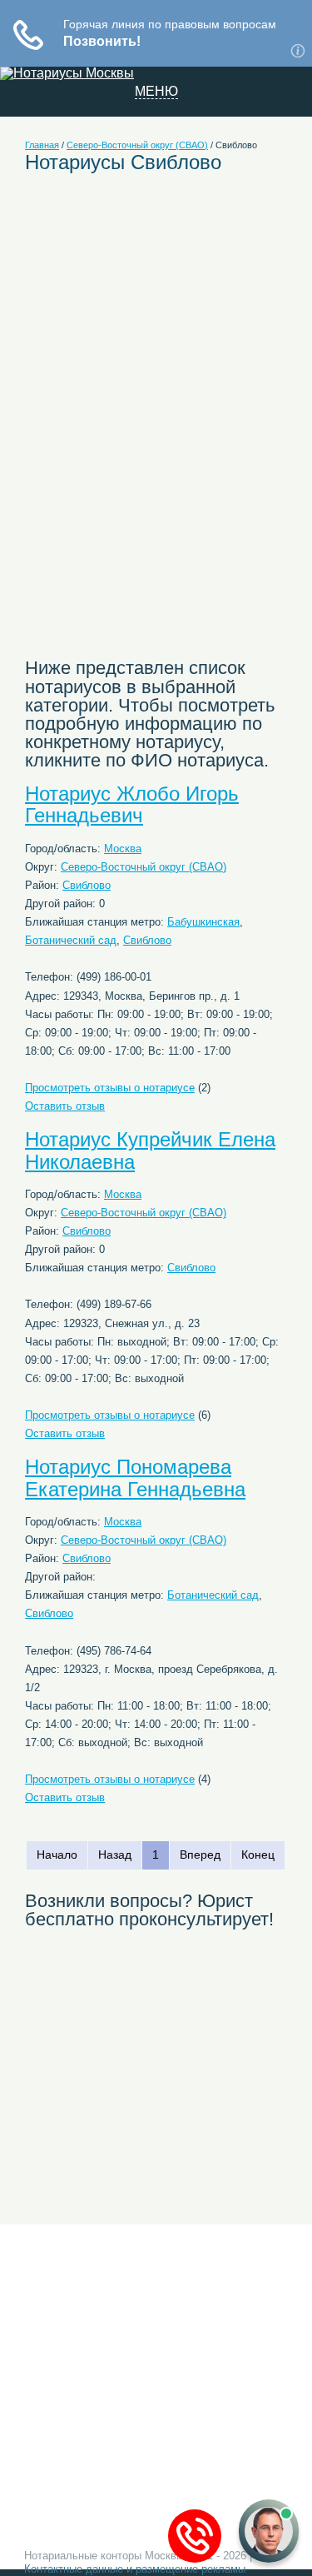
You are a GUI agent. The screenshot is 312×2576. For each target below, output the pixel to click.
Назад (115, 1855)
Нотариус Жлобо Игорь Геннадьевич (132, 804)
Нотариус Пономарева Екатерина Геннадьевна (135, 1478)
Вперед (200, 1855)
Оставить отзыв (65, 1106)
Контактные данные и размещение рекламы (135, 2569)
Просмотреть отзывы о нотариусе (110, 1088)
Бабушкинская (203, 922)
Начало (57, 1855)
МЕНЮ (156, 92)
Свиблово (87, 885)
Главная (42, 145)
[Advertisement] (165, 309)
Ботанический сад (71, 940)
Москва (123, 849)
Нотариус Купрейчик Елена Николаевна (150, 1150)
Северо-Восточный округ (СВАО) (137, 145)
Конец (258, 1855)
